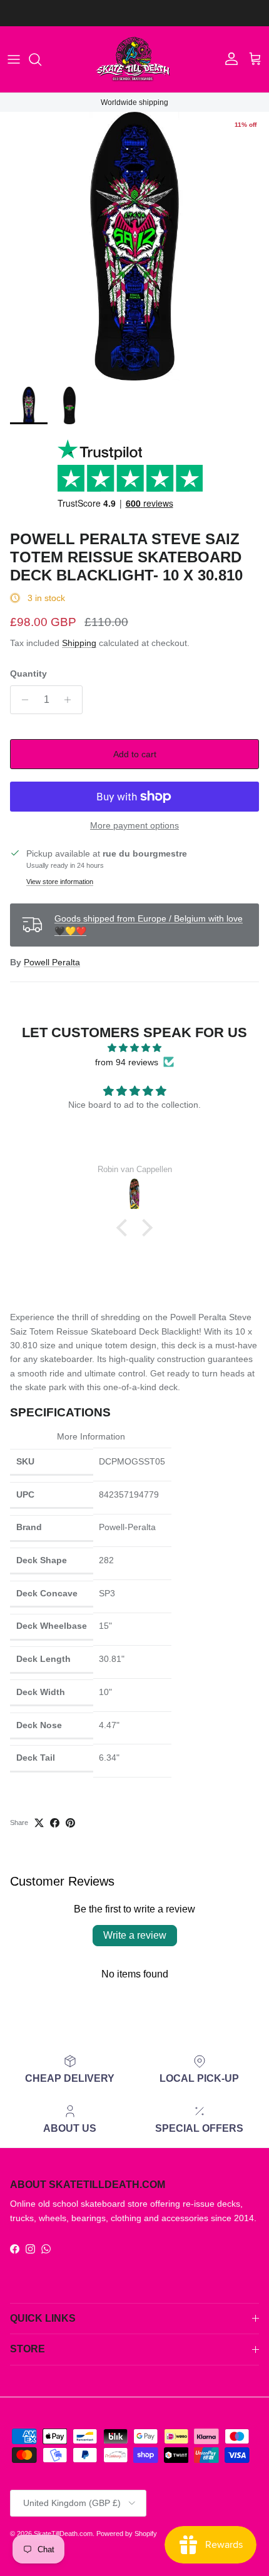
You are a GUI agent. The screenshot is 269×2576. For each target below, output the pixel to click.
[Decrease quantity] (22, 700)
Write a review (135, 1935)
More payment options (134, 825)
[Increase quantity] (71, 700)
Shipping (79, 643)
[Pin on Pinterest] (70, 1823)
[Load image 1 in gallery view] (134, 246)
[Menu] (14, 59)
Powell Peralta (52, 962)
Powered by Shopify (127, 2534)
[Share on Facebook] (55, 1823)
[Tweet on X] (39, 1823)
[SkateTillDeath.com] (134, 59)
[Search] (41, 59)
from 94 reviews (127, 1062)
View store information (60, 882)
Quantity (28, 674)
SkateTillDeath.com (63, 2534)
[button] (125, 1228)
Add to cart (135, 754)
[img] (134, 1048)
